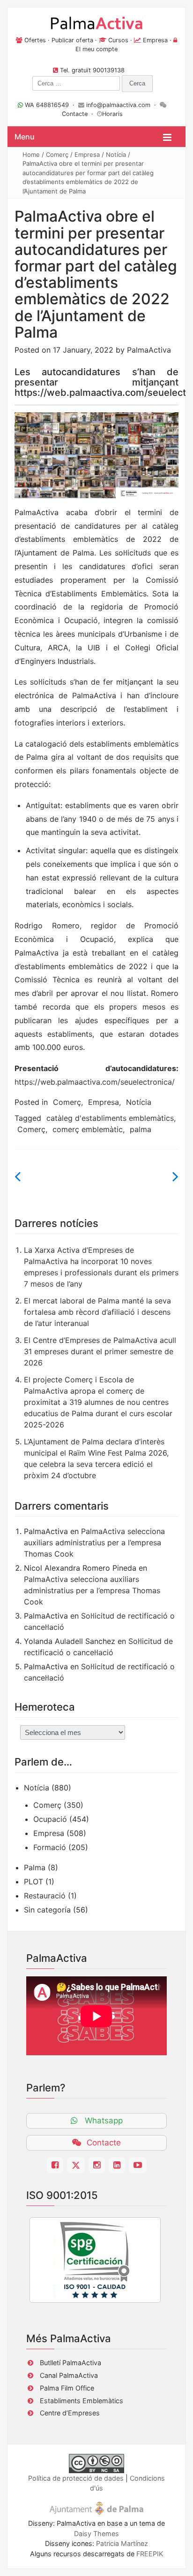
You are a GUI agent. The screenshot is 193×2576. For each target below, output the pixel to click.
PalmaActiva (149, 350)
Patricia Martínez (122, 2543)
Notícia (116, 154)
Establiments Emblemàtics (82, 2401)
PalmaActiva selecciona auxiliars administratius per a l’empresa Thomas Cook (94, 1543)
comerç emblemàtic (88, 1129)
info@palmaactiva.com (118, 105)
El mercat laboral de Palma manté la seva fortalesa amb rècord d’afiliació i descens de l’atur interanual (97, 1312)
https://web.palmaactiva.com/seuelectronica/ (95, 1082)
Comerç (57, 154)
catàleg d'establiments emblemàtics (110, 1118)
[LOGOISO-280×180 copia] (95, 2260)
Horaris (112, 114)
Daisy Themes (96, 2534)
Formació (50, 1847)
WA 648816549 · (51, 105)
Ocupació (50, 1819)
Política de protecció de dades (76, 2478)
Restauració (45, 1896)
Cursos (118, 40)
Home (31, 154)
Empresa (155, 40)
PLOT (33, 1882)
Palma (35, 1867)
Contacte (75, 114)
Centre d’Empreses (70, 2413)
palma (141, 1129)
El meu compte (96, 49)
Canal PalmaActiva (69, 2375)
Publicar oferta (72, 40)
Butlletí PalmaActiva (71, 2363)
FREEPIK (150, 2554)
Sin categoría (47, 1910)
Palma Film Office (67, 2388)
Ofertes (35, 40)
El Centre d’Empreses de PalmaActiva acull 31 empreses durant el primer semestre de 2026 (100, 1351)
